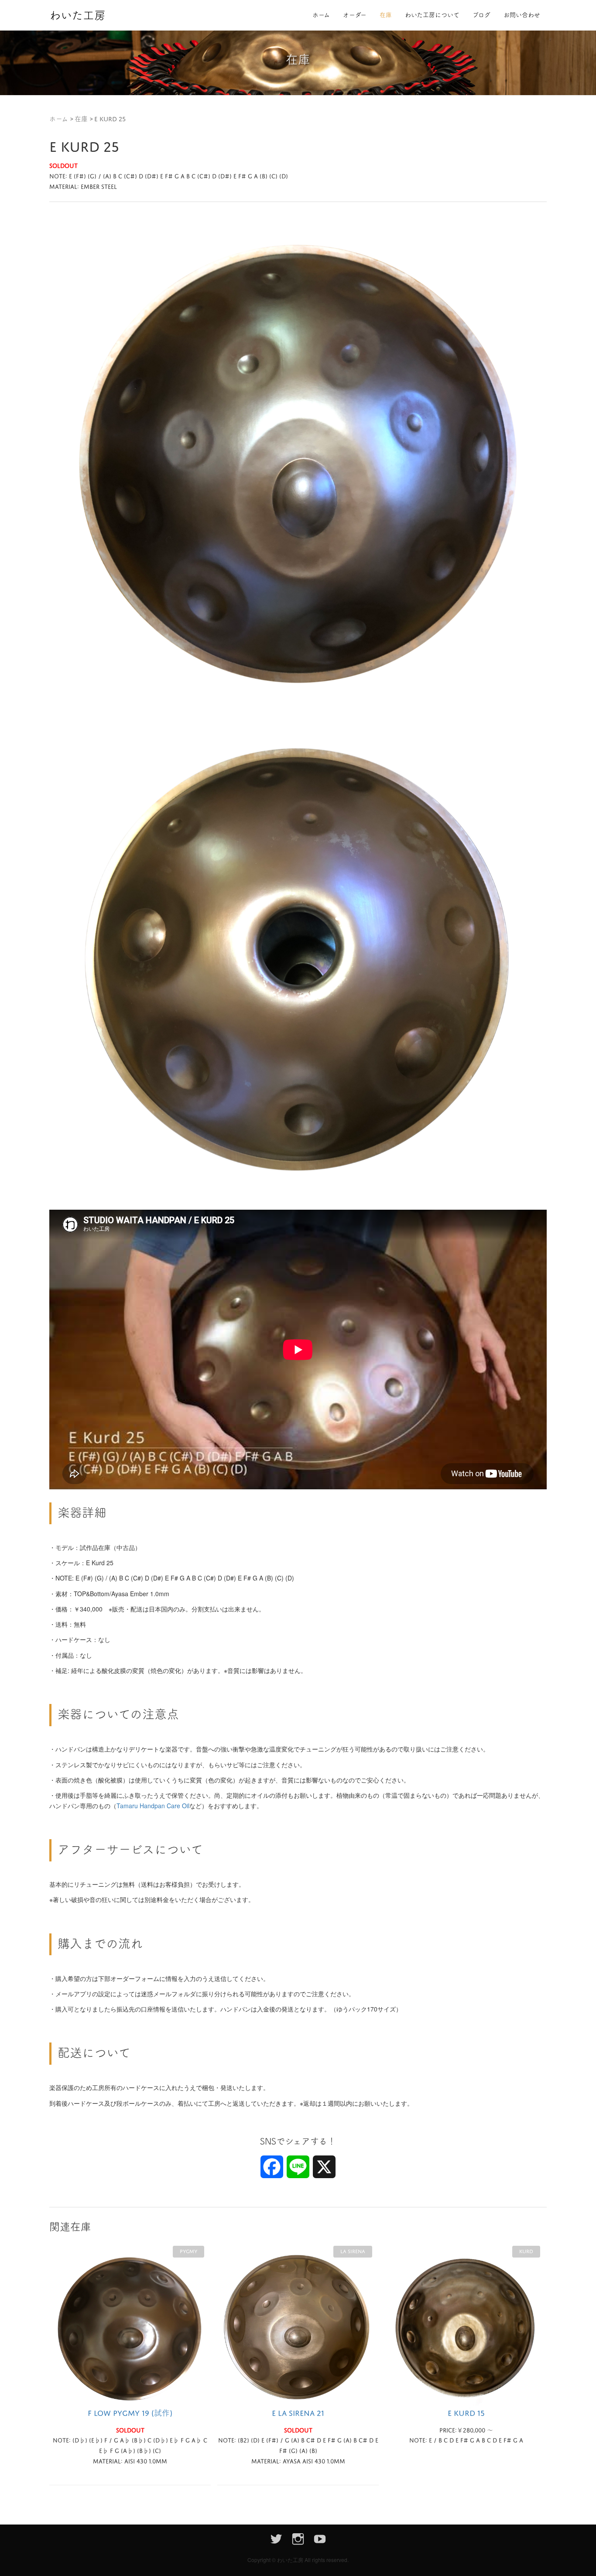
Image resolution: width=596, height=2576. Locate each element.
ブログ (481, 15)
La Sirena (353, 2251)
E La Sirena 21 (298, 2413)
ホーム (321, 15)
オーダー (355, 15)
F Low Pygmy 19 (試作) (130, 2413)
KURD (526, 2251)
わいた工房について (432, 15)
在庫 (386, 15)
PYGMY (188, 2251)
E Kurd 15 (466, 2413)
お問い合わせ (522, 15)
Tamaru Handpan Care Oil (153, 1806)
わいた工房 (77, 15)
